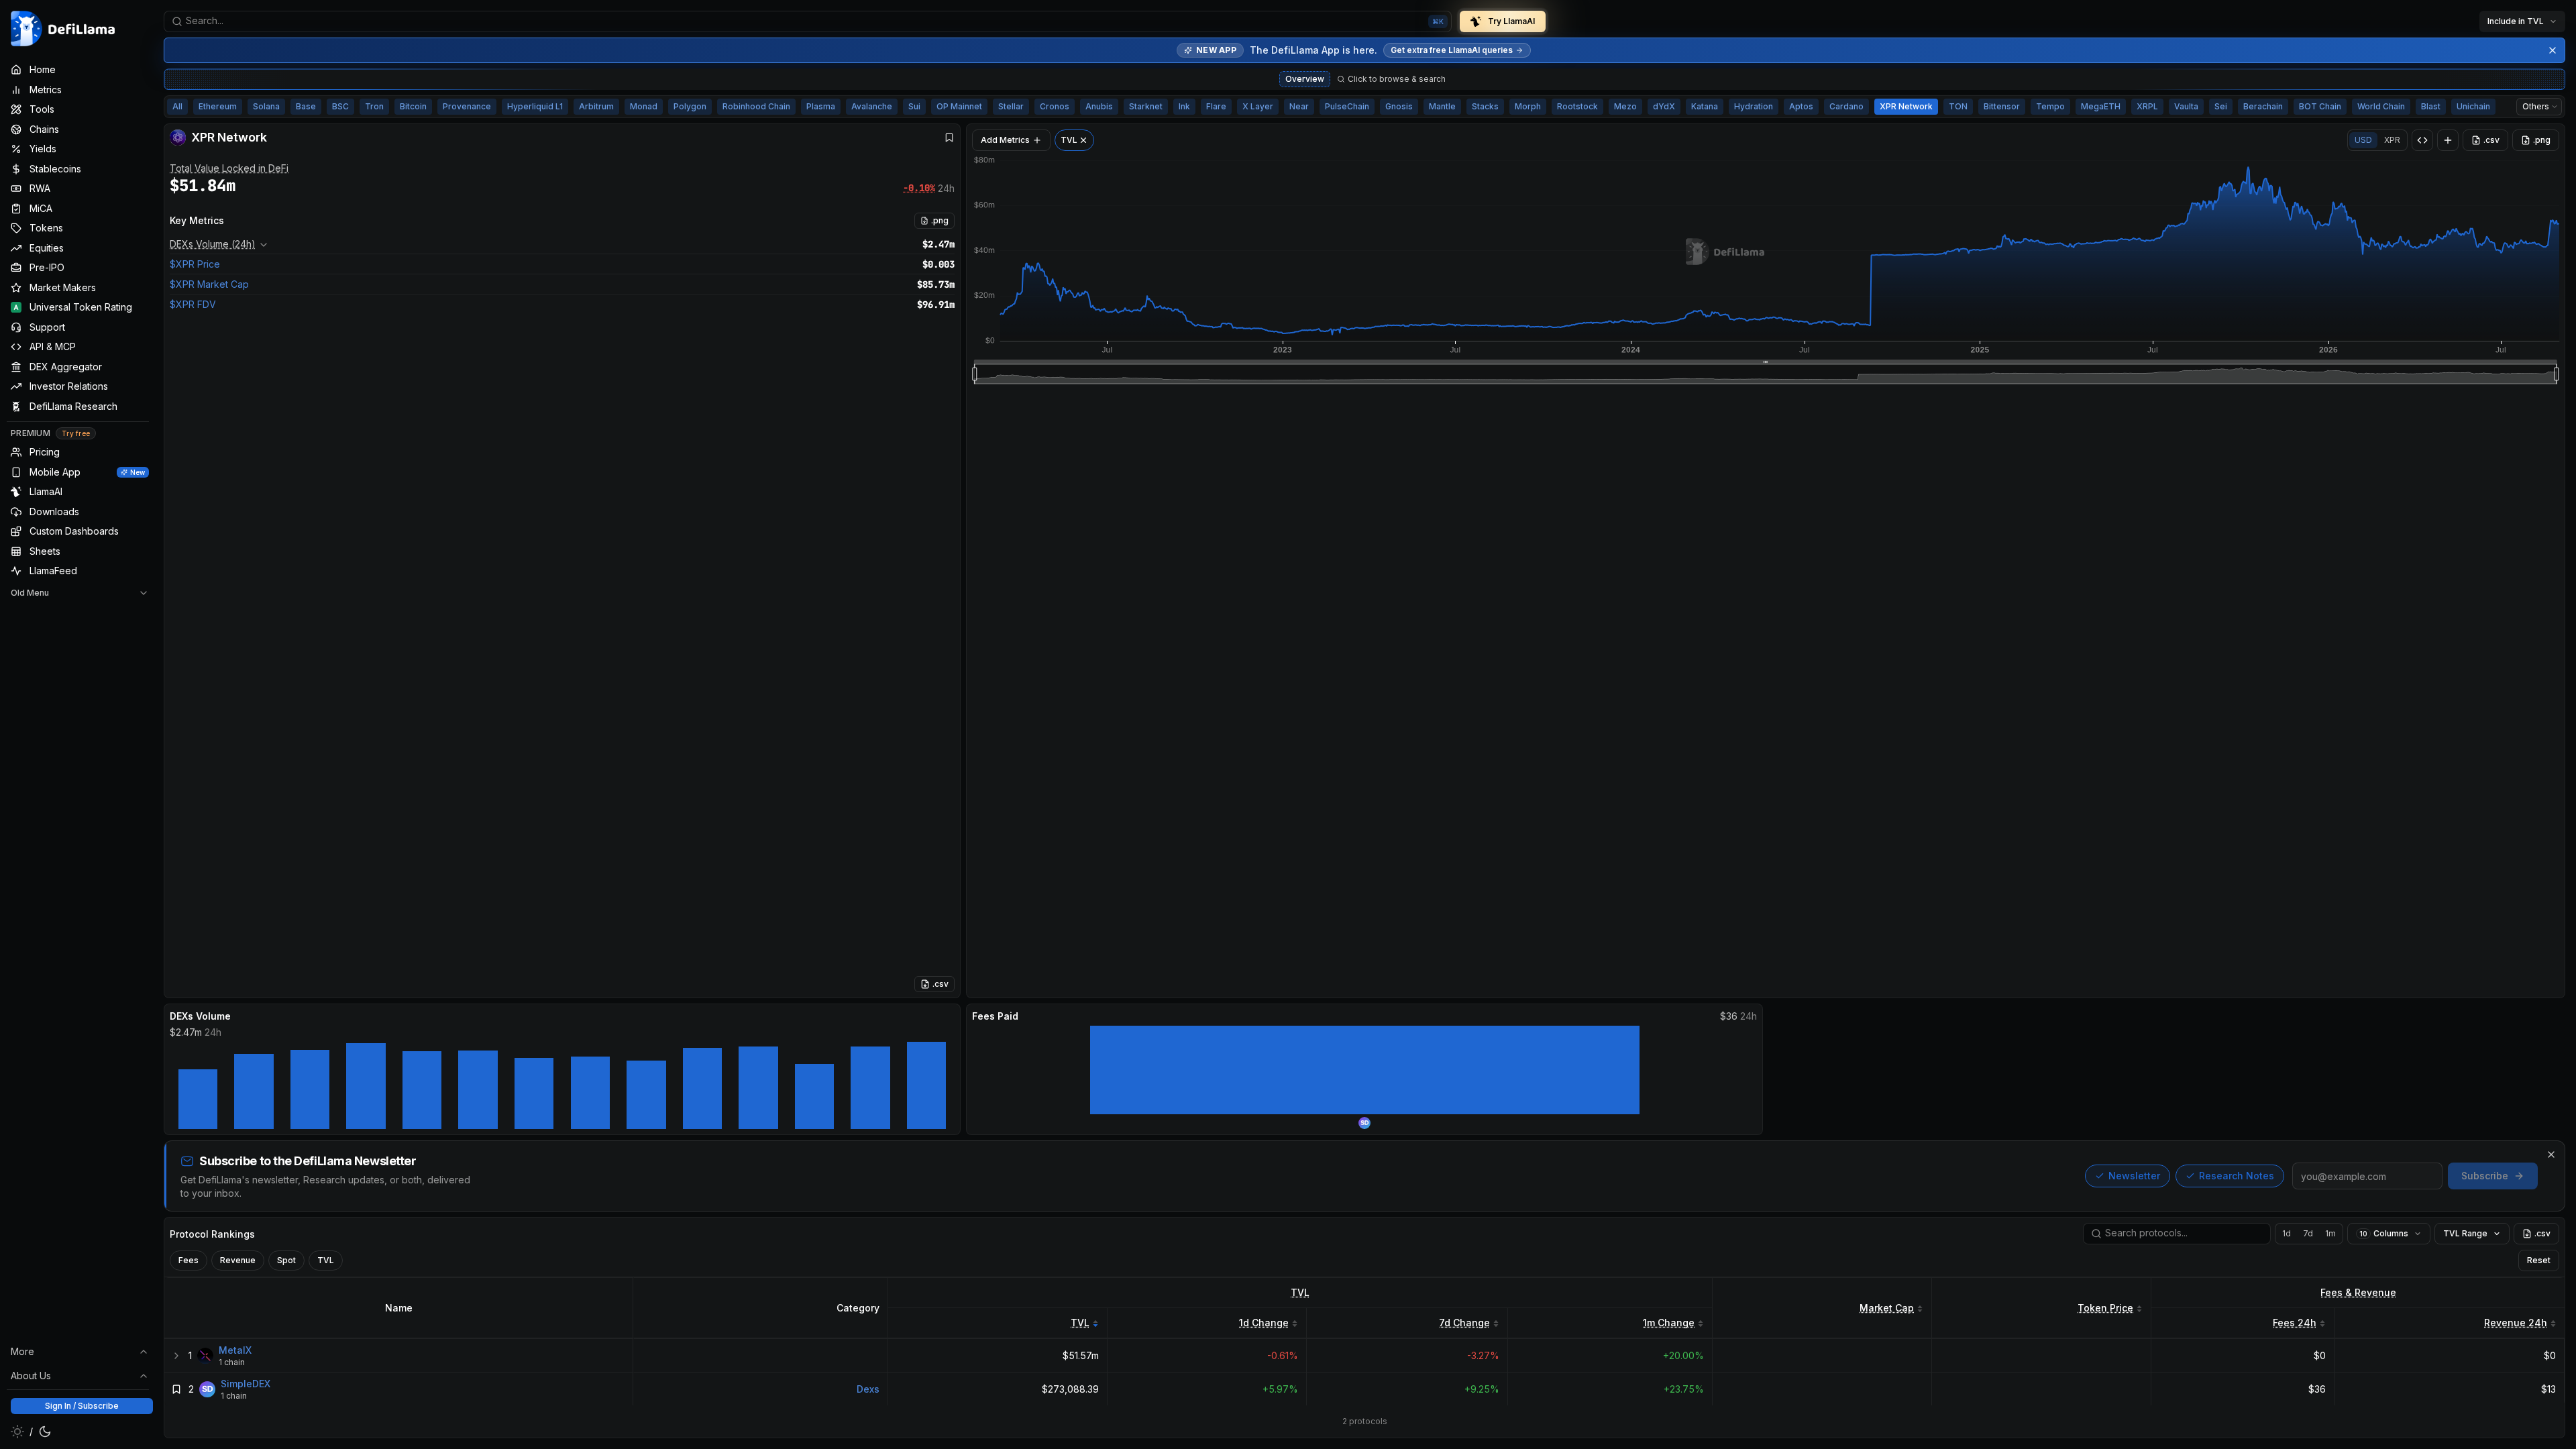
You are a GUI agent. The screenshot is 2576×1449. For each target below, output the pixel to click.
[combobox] (808, 21)
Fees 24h (2295, 1323)
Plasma (821, 106)
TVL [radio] (326, 1260)
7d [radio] (2308, 1233)
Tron (374, 106)
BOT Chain (2320, 106)
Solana (266, 106)
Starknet (1146, 106)
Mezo (1625, 106)
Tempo (2050, 106)
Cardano (1846, 106)
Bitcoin (413, 106)
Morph (1528, 106)
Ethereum (218, 106)
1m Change (1669, 1323)
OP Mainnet (959, 106)
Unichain (2473, 106)
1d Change (1264, 1323)
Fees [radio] (189, 1260)
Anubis (1099, 106)
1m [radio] (2330, 1233)
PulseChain (1347, 106)
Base (306, 106)
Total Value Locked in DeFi (229, 168)
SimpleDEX (246, 1384)
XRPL (2147, 106)
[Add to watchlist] (176, 1389)
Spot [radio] (286, 1260)
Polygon (690, 106)
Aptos (1801, 106)
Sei (2221, 106)
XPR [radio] (2392, 140)
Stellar (1011, 106)
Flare (1216, 106)
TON (1958, 106)
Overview (1305, 79)
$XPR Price (195, 264)
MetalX (235, 1350)
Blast (2431, 106)
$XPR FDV (193, 304)
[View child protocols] (176, 1356)
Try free (76, 433)
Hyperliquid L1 (535, 106)
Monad (644, 106)
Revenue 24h (2516, 1323)
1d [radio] (2287, 1233)
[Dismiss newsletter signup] (2551, 1155)
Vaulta (2186, 106)
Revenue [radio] (238, 1260)
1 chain (232, 1362)
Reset (2539, 1260)
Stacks (1485, 106)
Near (1299, 106)
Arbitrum (596, 106)
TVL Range (2465, 1233)
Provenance (467, 106)
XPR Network (1906, 106)
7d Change (1464, 1323)
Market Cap (1887, 1308)
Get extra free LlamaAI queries (1452, 50)
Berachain (2263, 106)
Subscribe (2485, 1176)
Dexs (868, 1389)
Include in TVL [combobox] (2516, 21)
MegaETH (2101, 106)
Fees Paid (995, 1016)
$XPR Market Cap (209, 284)
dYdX (1664, 106)
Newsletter (2134, 1176)
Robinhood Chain (756, 106)
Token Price (2105, 1308)
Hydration (1754, 106)
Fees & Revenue (2358, 1292)
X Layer (1258, 106)
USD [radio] (2363, 140)
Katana (1705, 106)
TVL (1300, 1292)
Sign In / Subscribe (82, 1406)
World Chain (2381, 106)
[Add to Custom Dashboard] (2448, 140)
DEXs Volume (200, 1016)
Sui (914, 106)
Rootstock (1577, 106)
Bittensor (2002, 106)
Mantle (1442, 106)
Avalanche (872, 106)
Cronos (1055, 106)
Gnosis (1399, 106)
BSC (340, 106)
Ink (1184, 106)
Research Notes (2237, 1176)
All (177, 106)
